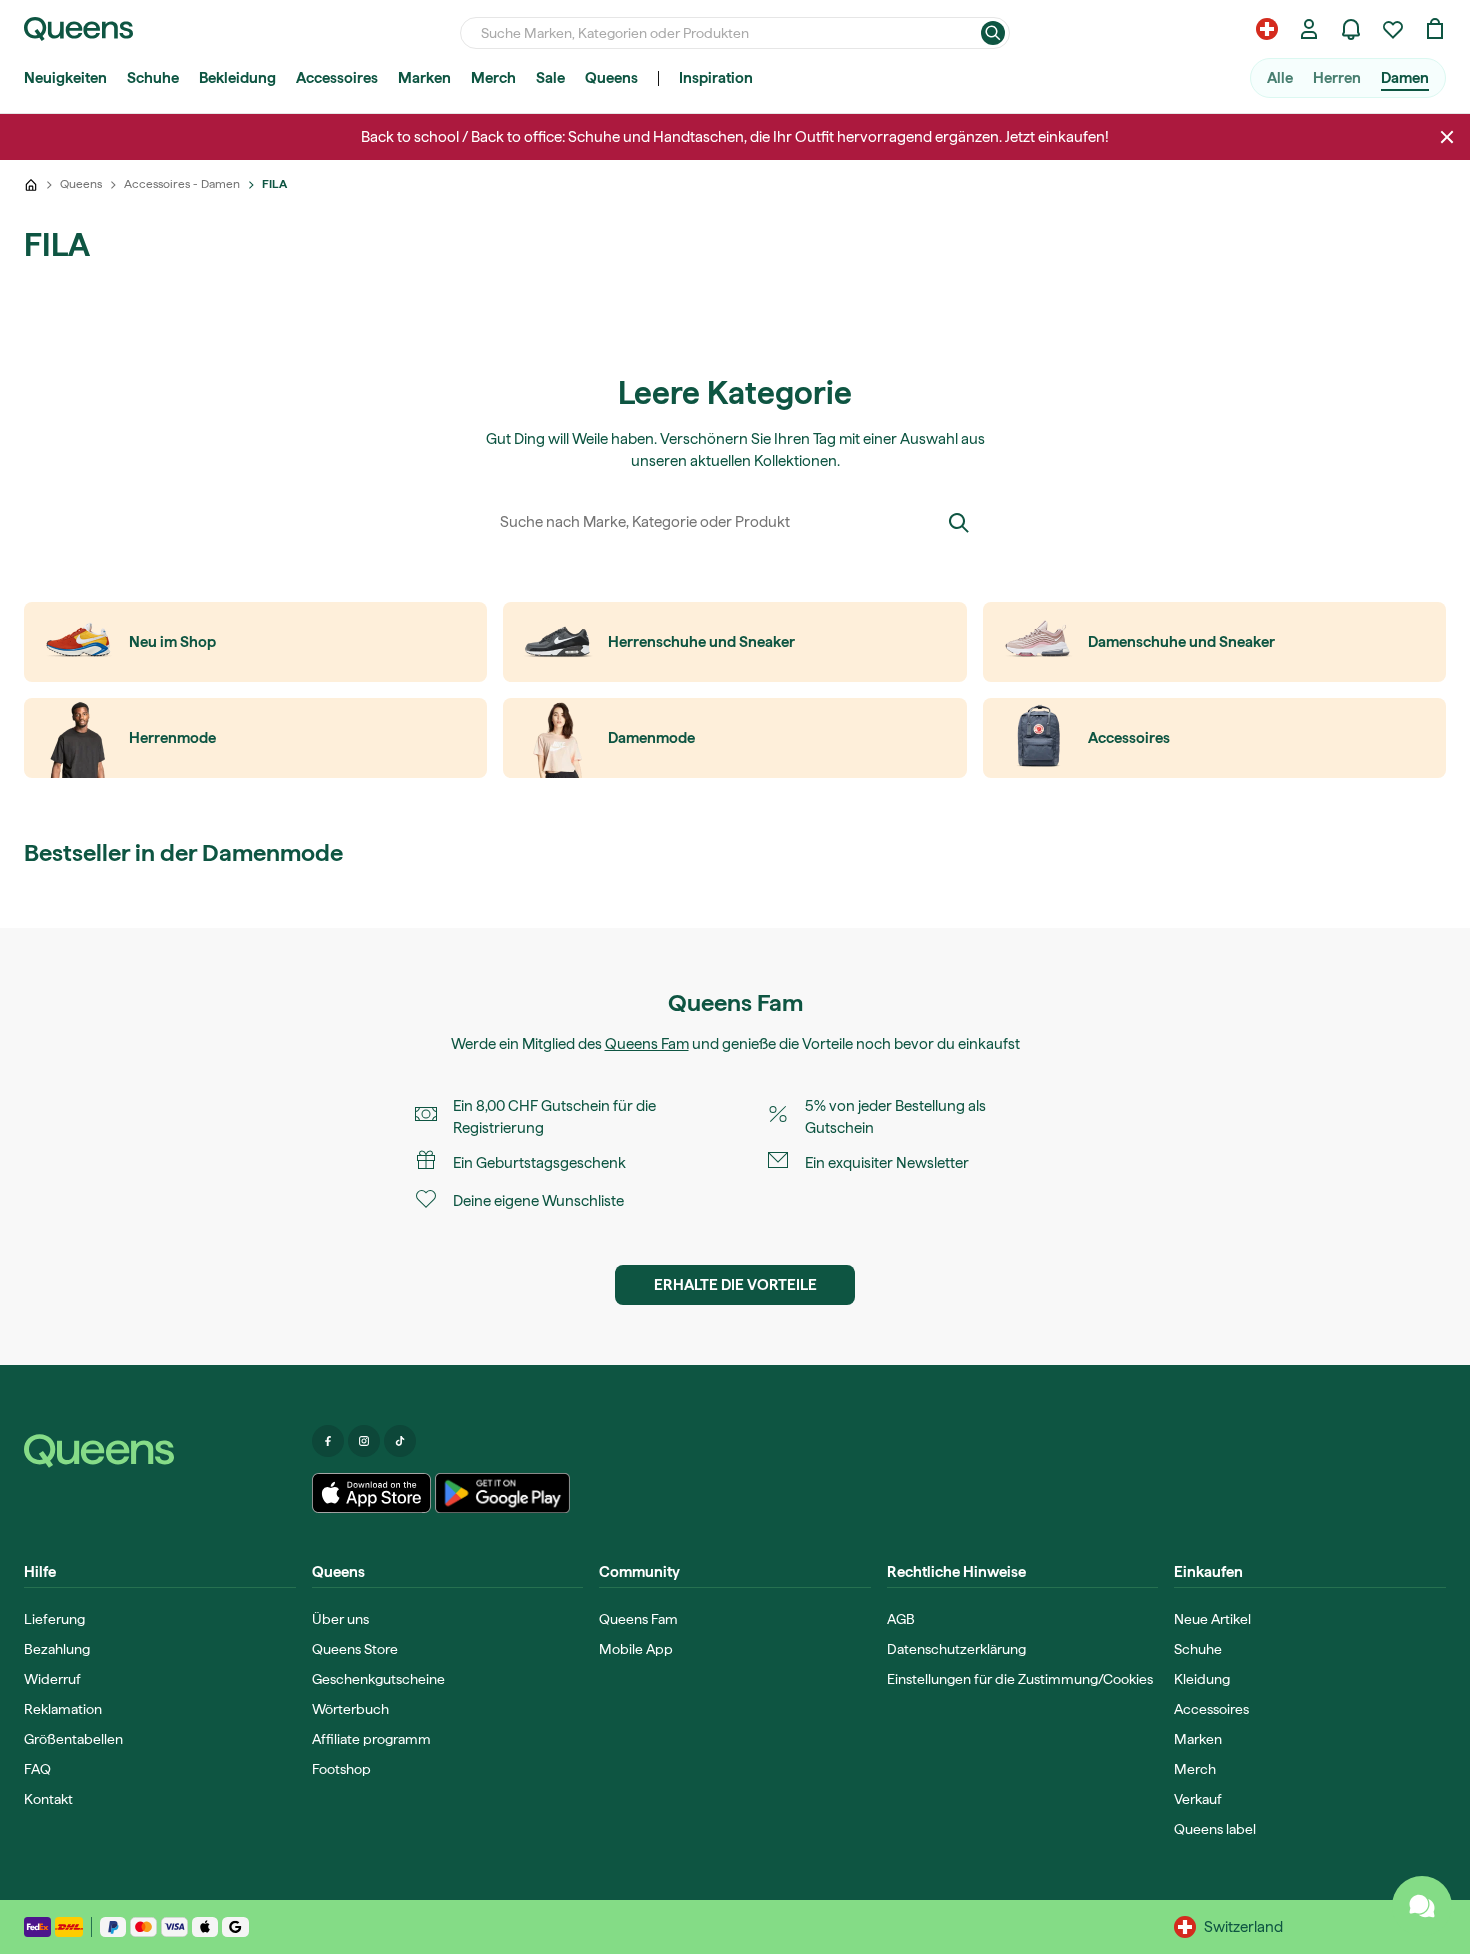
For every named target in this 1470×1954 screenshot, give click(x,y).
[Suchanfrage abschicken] (993, 33)
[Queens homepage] (78, 29)
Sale (550, 78)
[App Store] (372, 1493)
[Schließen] (1447, 137)
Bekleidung (237, 78)
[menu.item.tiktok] (400, 1441)
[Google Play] (502, 1493)
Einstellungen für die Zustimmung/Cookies (1020, 1679)
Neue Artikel (1212, 1619)
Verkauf (1198, 1799)
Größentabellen (73, 1739)
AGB (901, 1619)
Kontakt (48, 1799)
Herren (1337, 78)
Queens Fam (647, 1044)
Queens (611, 78)
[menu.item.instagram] (364, 1441)
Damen (1405, 78)
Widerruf (52, 1679)
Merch (493, 78)
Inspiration (716, 78)
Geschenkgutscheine (378, 1679)
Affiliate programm (371, 1739)
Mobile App (636, 1649)
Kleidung (1202, 1679)
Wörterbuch (350, 1709)
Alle (1280, 78)
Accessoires (337, 78)
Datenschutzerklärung (956, 1649)
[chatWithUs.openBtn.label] (1422, 1906)
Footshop (341, 1769)
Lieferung (54, 1619)
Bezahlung (57, 1649)
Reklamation (63, 1709)
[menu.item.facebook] (328, 1441)
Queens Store (355, 1649)
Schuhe (153, 78)
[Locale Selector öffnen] (1267, 29)
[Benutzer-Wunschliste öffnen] (1393, 29)
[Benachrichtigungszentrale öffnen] (1351, 29)
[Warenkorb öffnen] (1435, 29)
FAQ (37, 1769)
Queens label (1215, 1829)
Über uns (340, 1619)
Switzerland (1243, 1927)
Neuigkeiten (65, 78)
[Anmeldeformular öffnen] (1309, 29)
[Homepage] (160, 1451)
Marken (424, 78)
